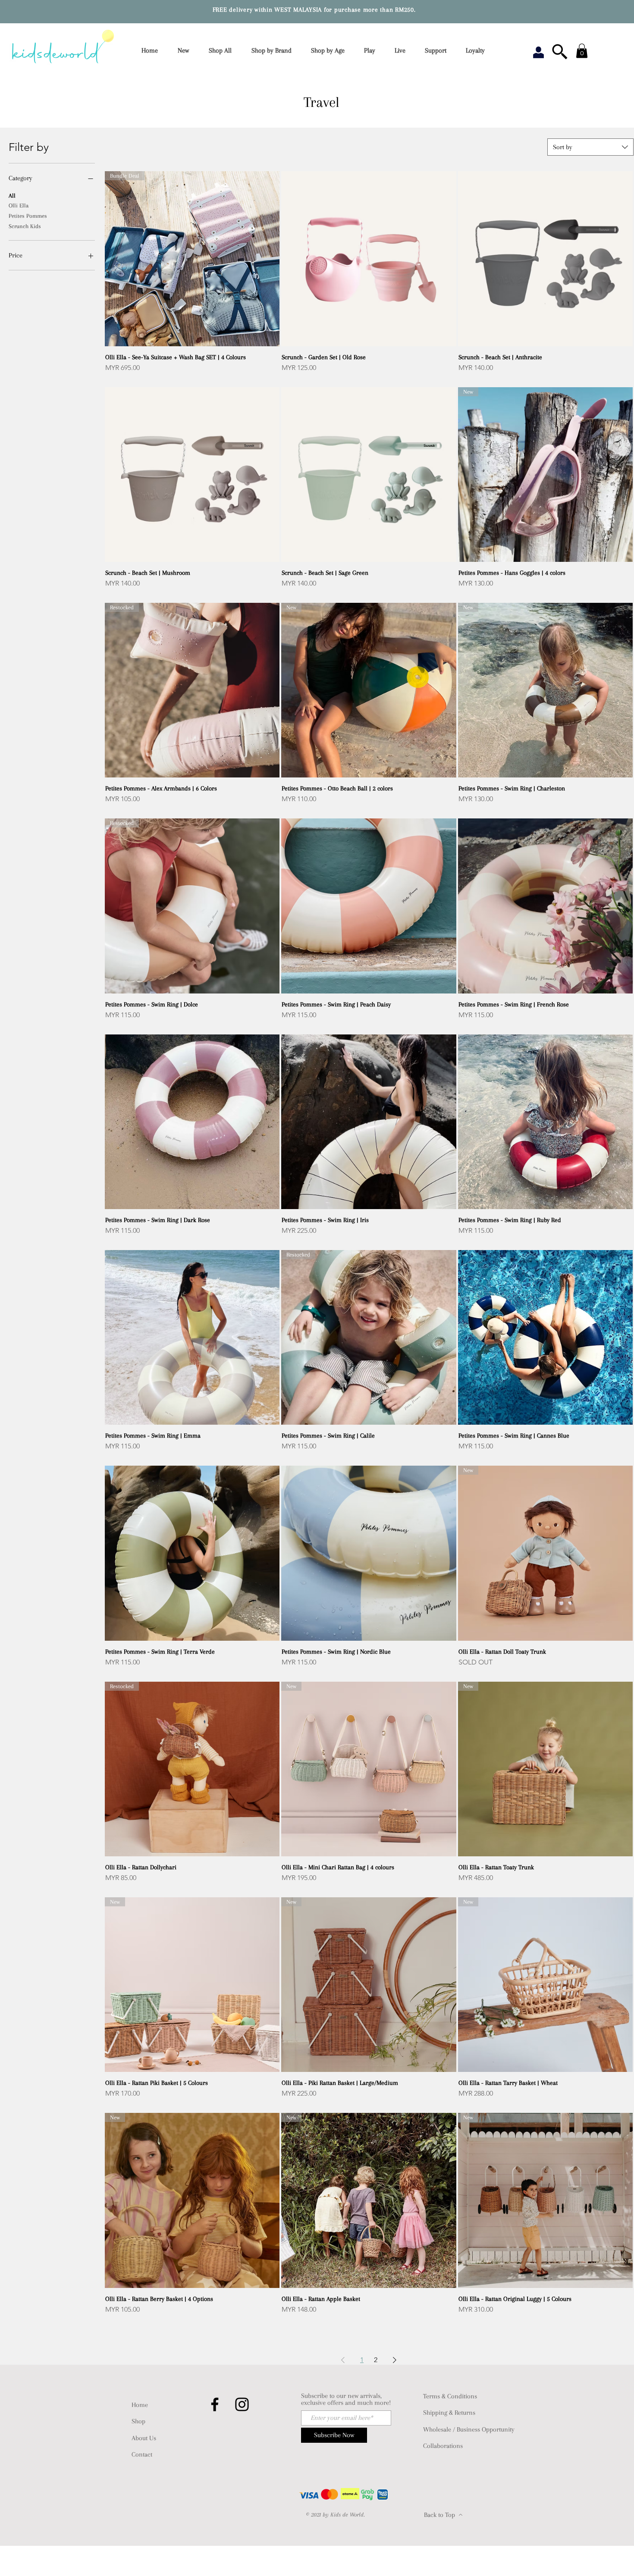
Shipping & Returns (449, 2413)
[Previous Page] (343, 2360)
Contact (142, 2454)
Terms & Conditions (450, 2396)
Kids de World (347, 2515)
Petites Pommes (28, 216)
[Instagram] (242, 2404)
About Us (144, 2438)
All (12, 196)
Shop (138, 2421)
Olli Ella (19, 205)
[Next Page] (395, 2360)
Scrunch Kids (25, 226)
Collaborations (443, 2446)
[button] (274, 51)
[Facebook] (215, 2404)
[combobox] (590, 147)
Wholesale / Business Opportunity (469, 2429)
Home (140, 2405)
